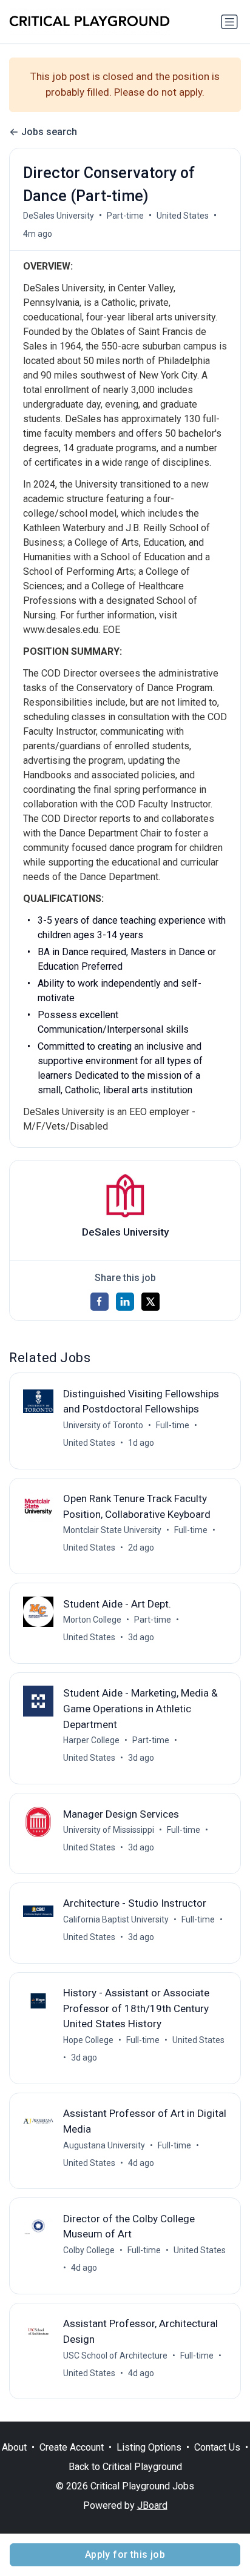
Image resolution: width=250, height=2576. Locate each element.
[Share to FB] (100, 1302)
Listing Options (149, 2447)
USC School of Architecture (115, 2356)
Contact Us (217, 2447)
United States (183, 216)
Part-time (125, 216)
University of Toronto (103, 1425)
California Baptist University (116, 1919)
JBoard (152, 2505)
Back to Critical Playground (125, 2467)
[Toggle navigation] (229, 22)
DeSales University (59, 216)
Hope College (88, 2040)
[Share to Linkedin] (125, 1302)
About (14, 2447)
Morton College (92, 1620)
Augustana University (104, 2145)
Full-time (173, 1425)
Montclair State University (112, 1530)
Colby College (89, 2250)
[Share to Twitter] (150, 1302)
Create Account (72, 2447)
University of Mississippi (109, 1830)
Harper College (91, 1740)
